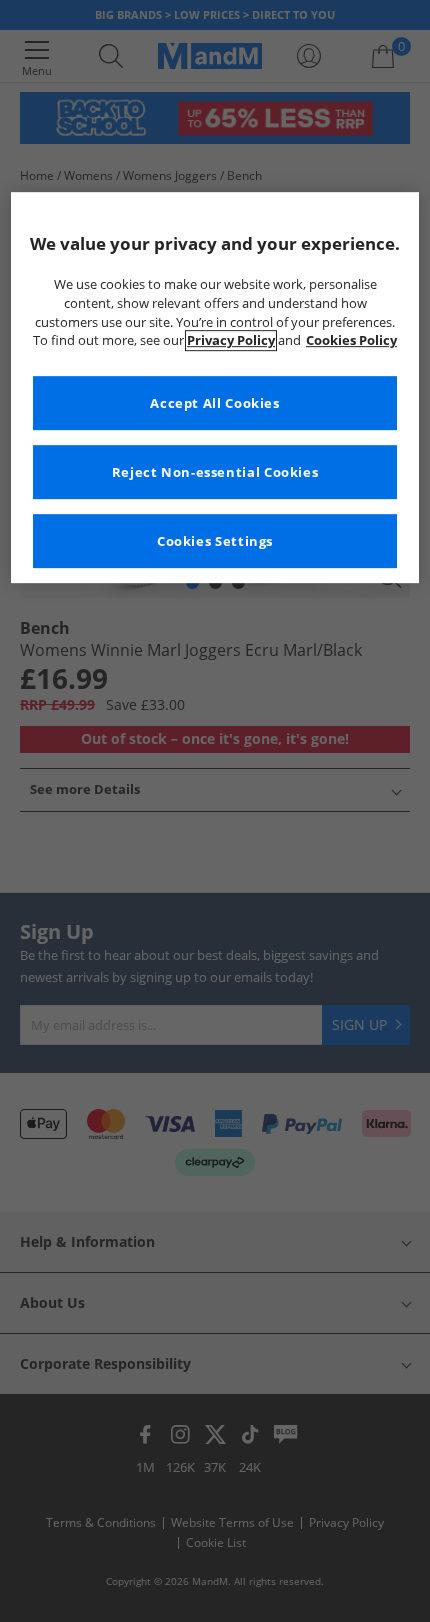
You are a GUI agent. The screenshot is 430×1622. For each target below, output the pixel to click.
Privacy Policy (231, 341)
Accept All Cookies (214, 403)
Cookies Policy (351, 341)
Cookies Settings (215, 541)
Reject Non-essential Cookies (215, 472)
